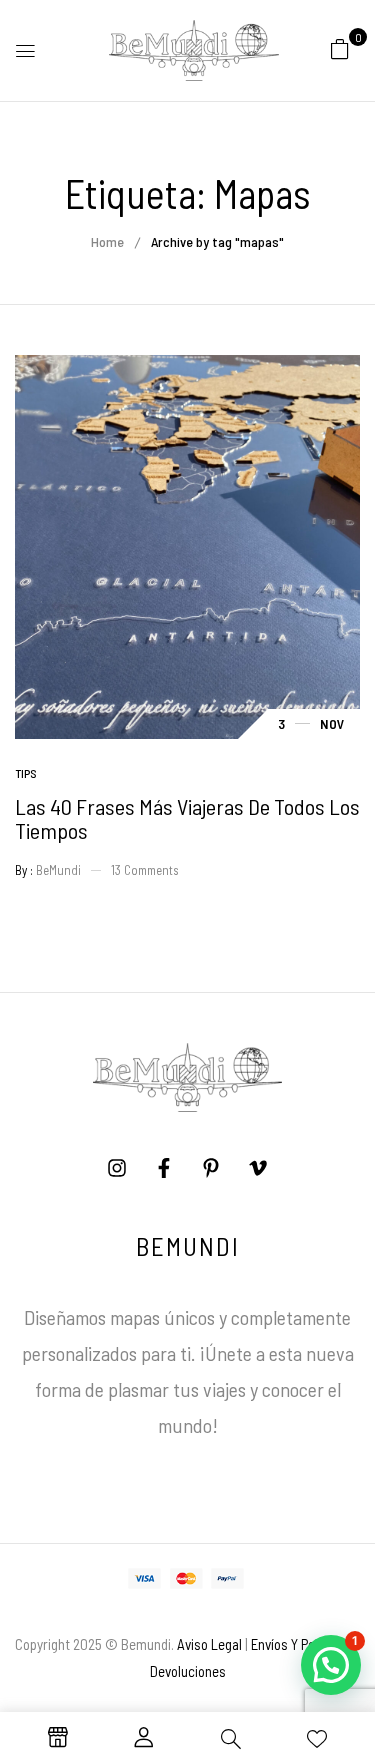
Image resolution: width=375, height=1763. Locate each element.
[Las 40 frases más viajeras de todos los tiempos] (187, 368)
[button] (340, 48)
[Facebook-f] (164, 1168)
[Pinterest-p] (211, 1168)
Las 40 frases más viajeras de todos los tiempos (187, 818)
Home (107, 241)
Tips (26, 773)
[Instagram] (117, 1168)
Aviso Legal (209, 1644)
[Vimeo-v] (258, 1168)
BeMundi (58, 870)
